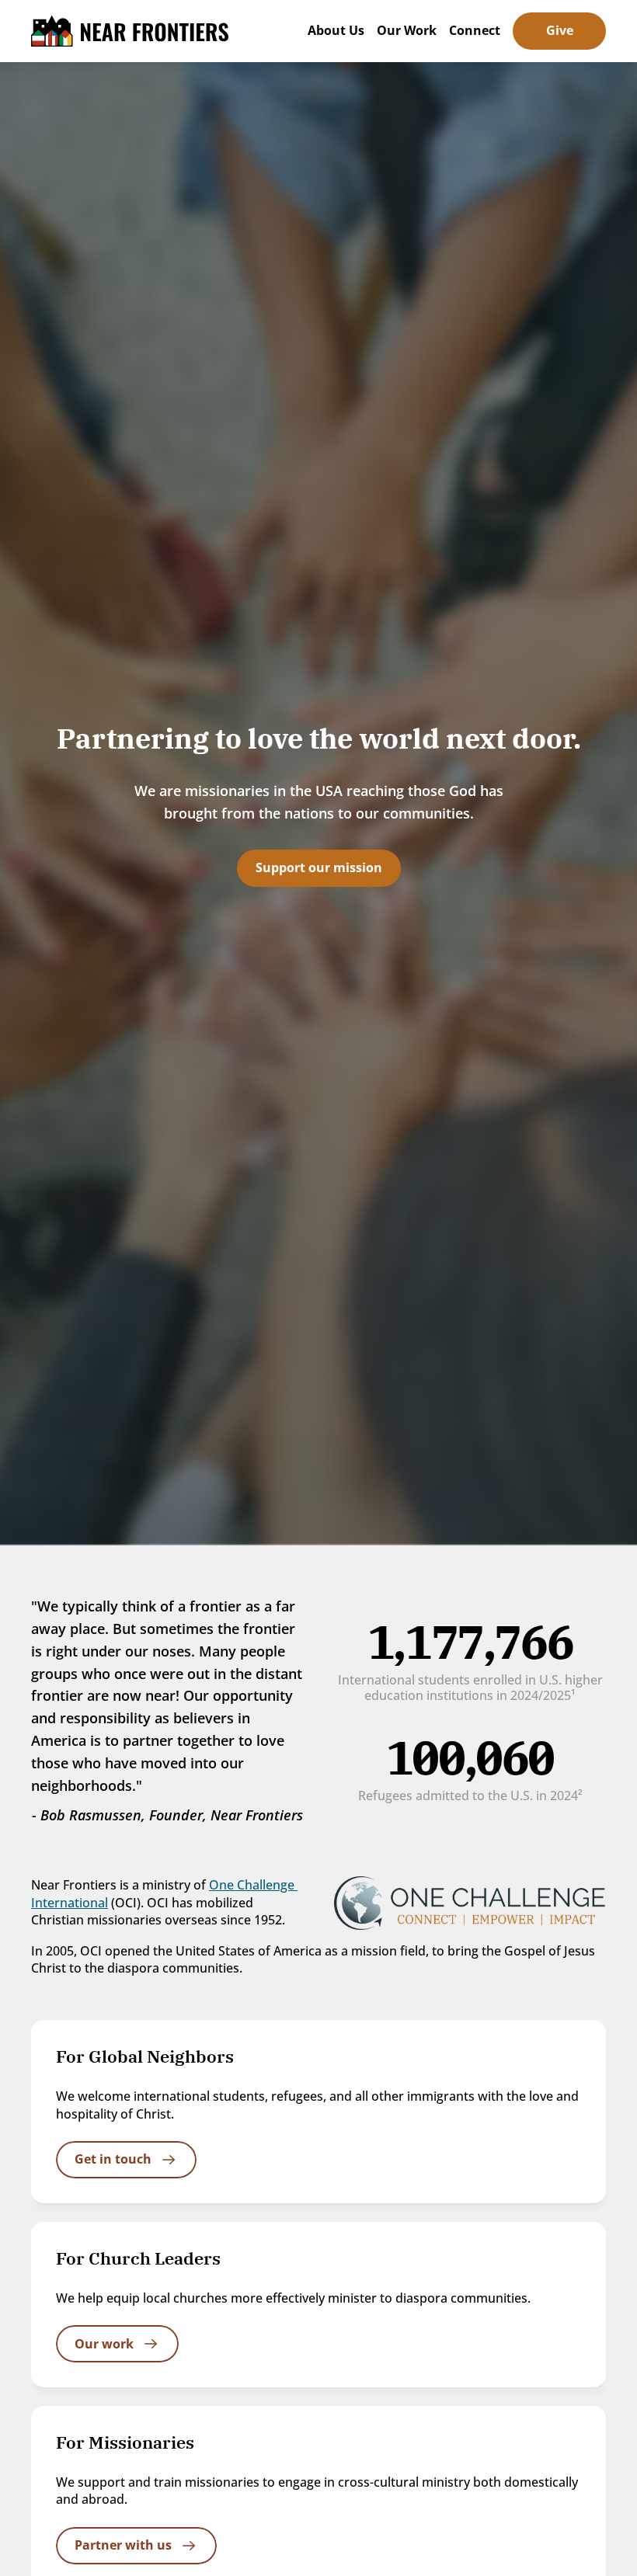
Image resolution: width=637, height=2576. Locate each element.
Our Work (407, 30)
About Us (336, 30)
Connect (475, 30)
